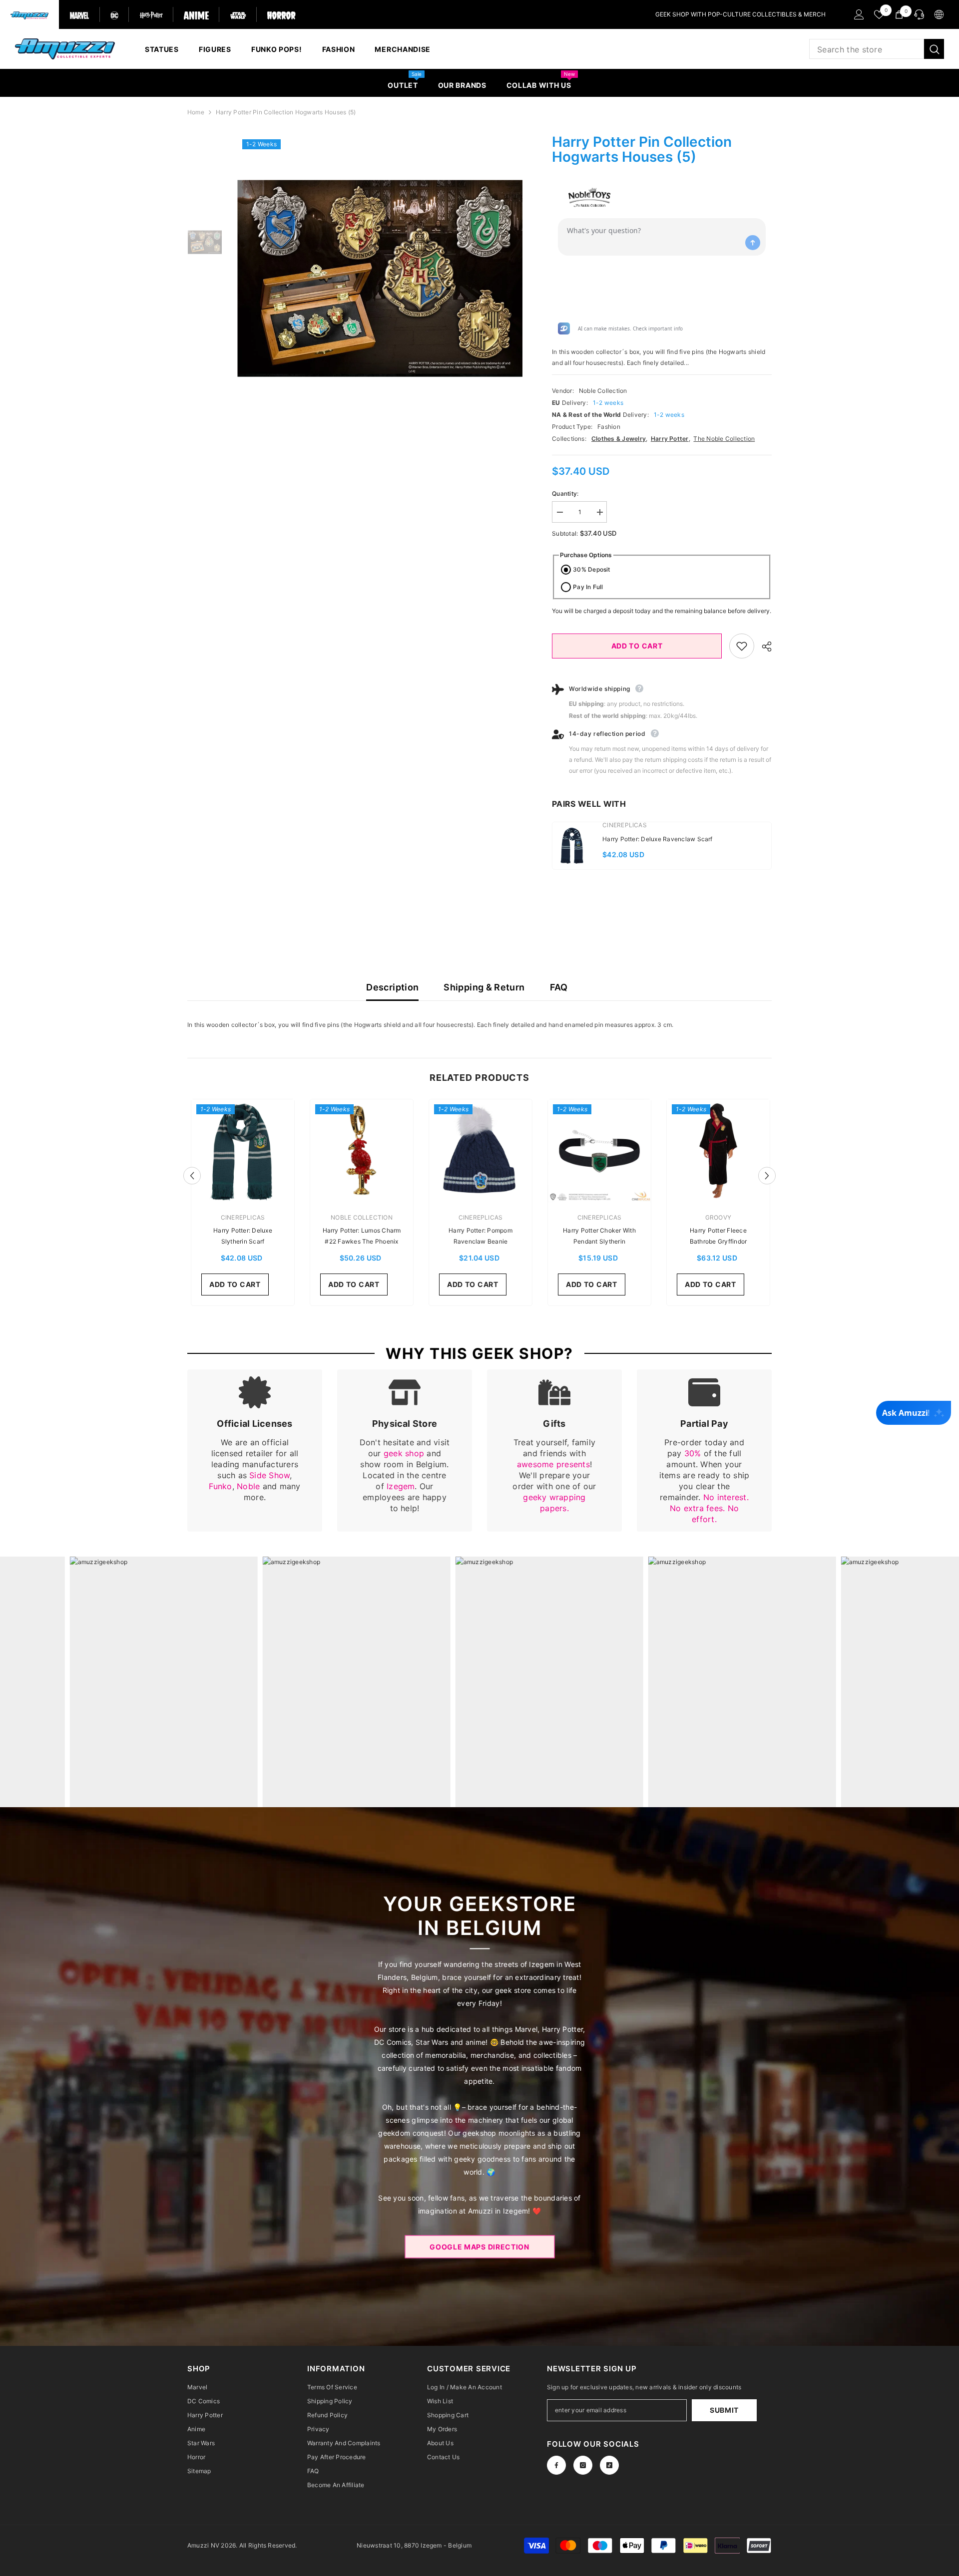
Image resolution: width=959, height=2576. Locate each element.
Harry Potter (670, 439)
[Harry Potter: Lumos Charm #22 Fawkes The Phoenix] (362, 1151)
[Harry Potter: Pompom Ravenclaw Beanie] (480, 1151)
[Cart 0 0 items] (899, 14)
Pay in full (588, 587)
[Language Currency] (939, 14)
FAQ (559, 987)
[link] (255, 1450)
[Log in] (859, 14)
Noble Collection (603, 391)
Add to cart (637, 646)
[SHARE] (763, 646)
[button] (192, 1175)
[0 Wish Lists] (879, 14)
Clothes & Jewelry (619, 439)
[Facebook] (556, 2465)
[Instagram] (583, 2465)
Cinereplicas (625, 825)
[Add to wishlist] (742, 646)
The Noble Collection (724, 439)
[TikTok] (609, 2465)
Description (392, 987)
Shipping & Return (484, 987)
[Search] (877, 49)
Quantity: (565, 493)
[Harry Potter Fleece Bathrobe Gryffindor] (718, 1151)
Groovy (718, 1217)
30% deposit (592, 569)
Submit (724, 2410)
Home (196, 112)
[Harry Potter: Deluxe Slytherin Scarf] (243, 1151)
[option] (380, 278)
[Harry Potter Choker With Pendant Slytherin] (599, 1151)
